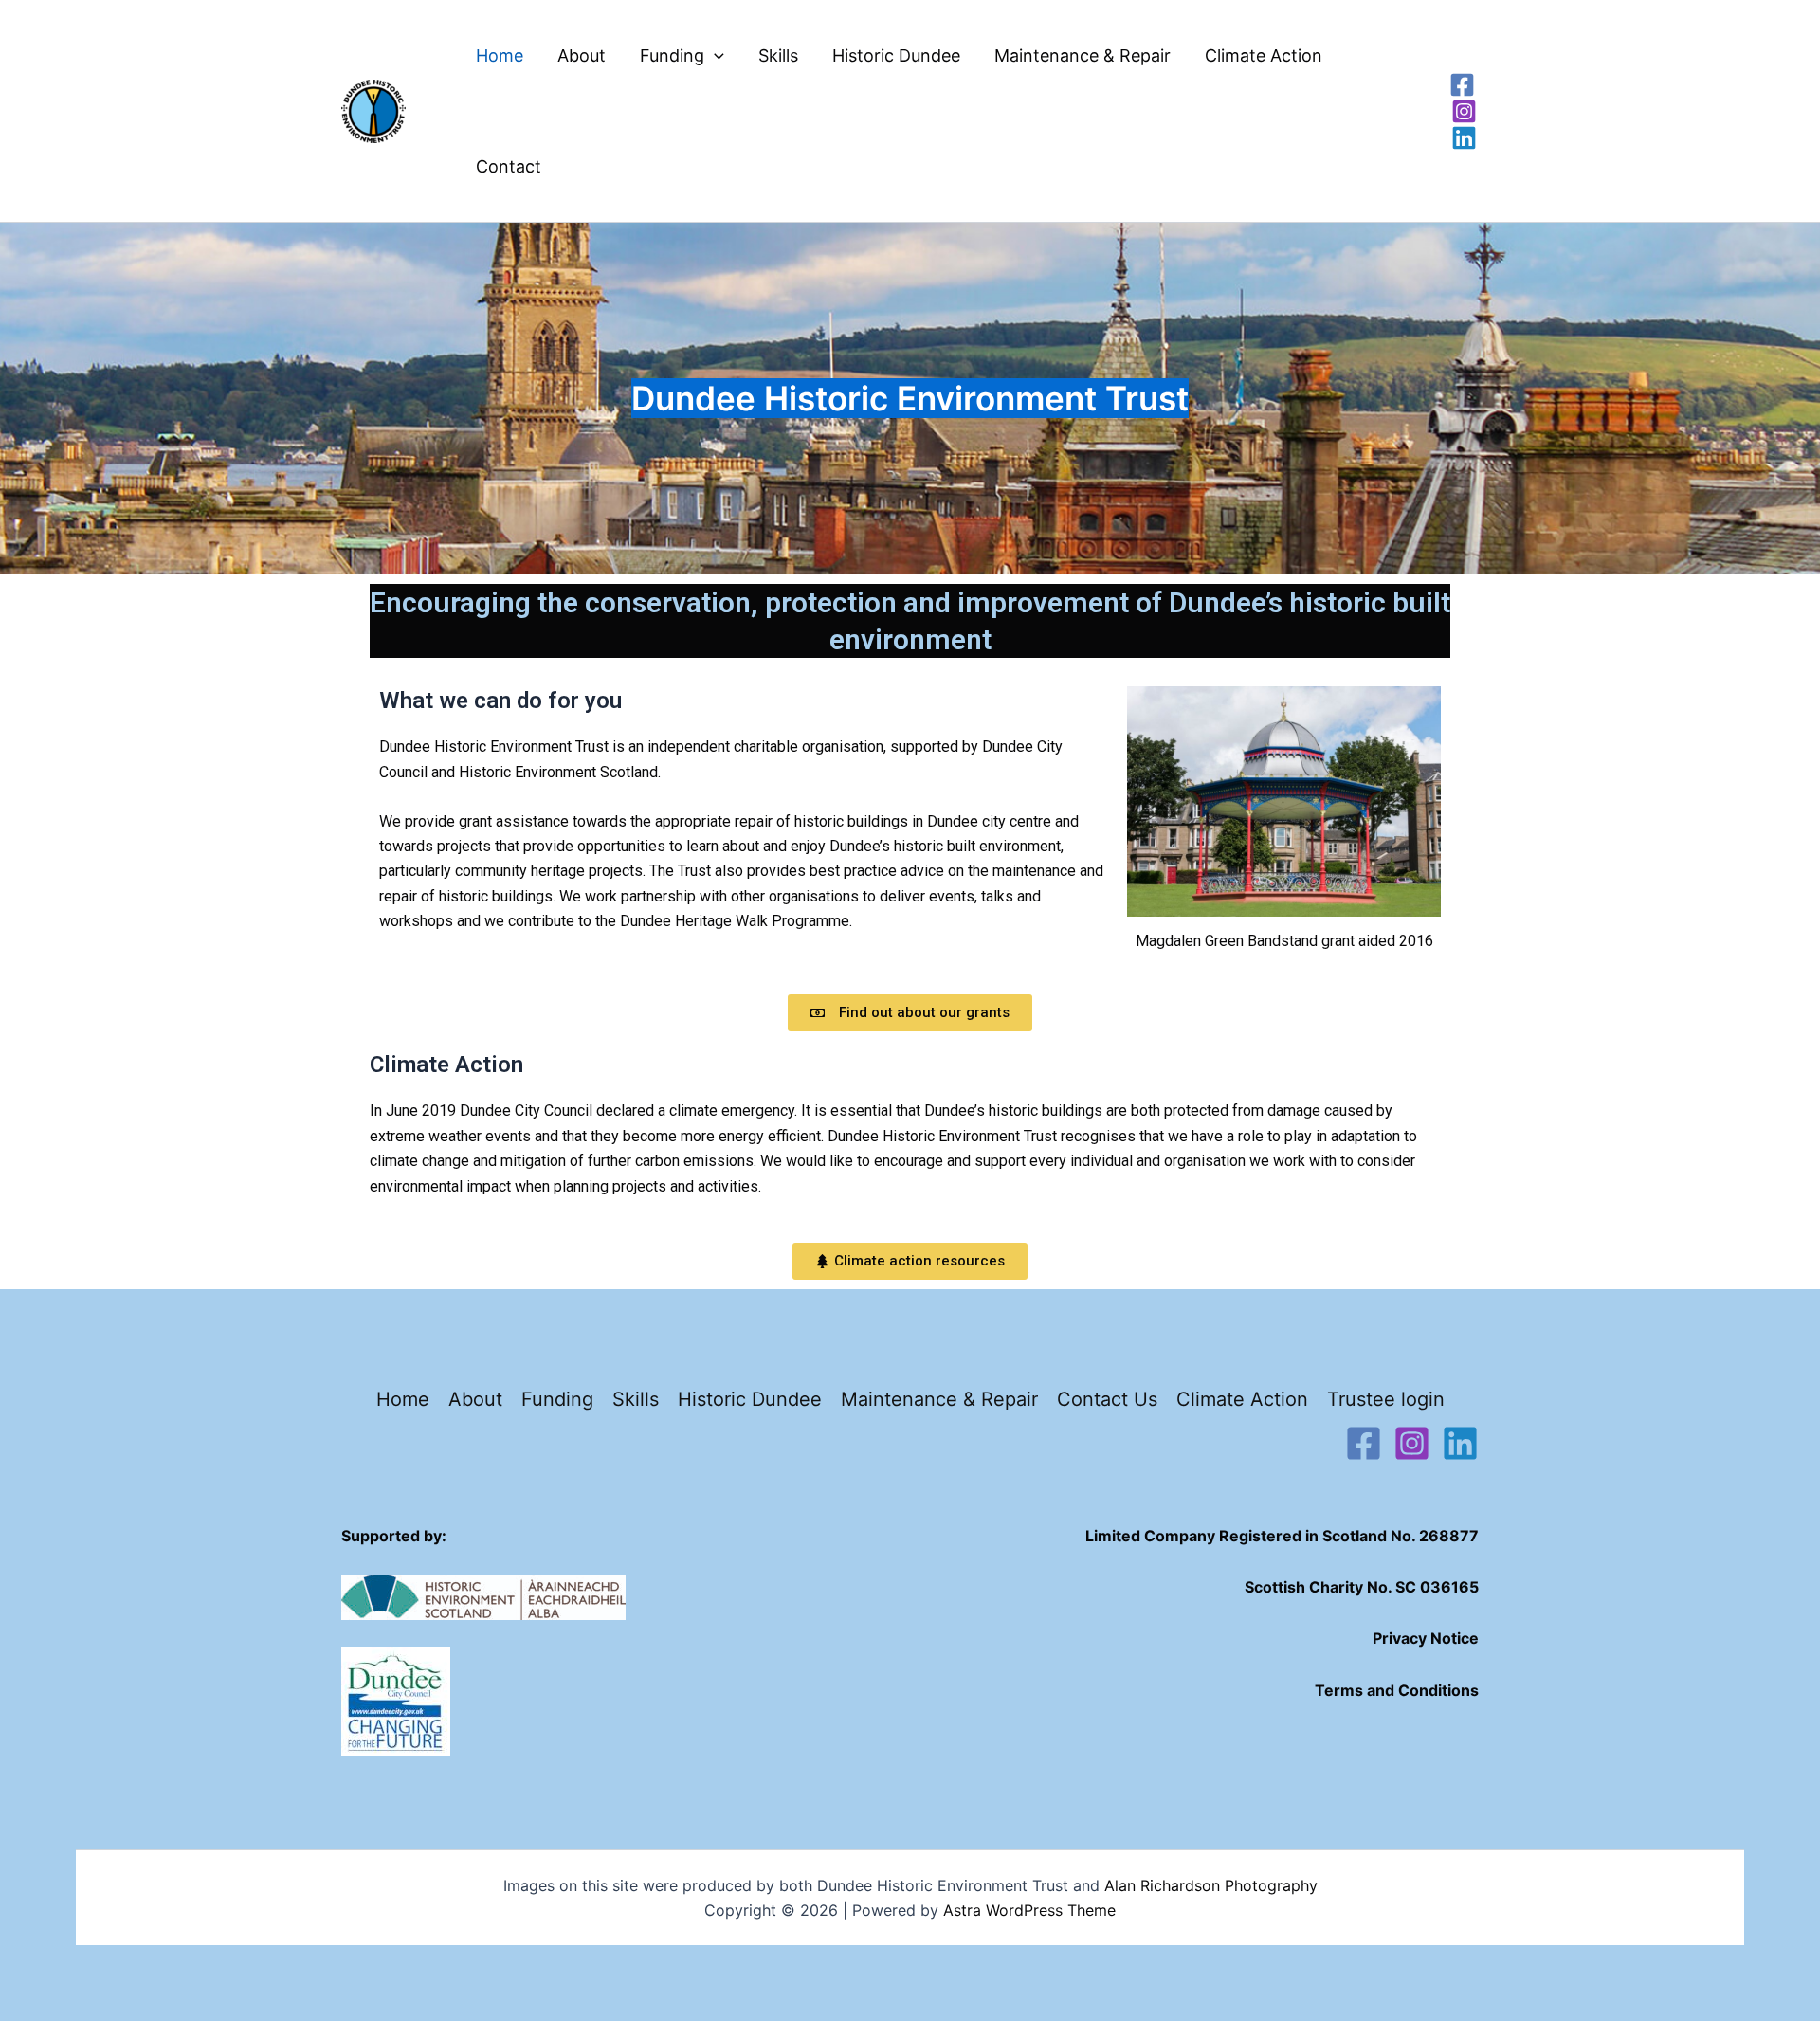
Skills (778, 55)
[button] (714, 55)
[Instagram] (1464, 111)
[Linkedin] (1464, 138)
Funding (672, 55)
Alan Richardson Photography (1211, 1885)
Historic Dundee (896, 55)
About (582, 55)
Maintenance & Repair (1083, 55)
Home (500, 55)
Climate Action (1264, 55)
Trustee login (1386, 1399)
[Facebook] (1462, 85)
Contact (509, 166)
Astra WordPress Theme (1029, 1910)
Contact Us (1107, 1399)
